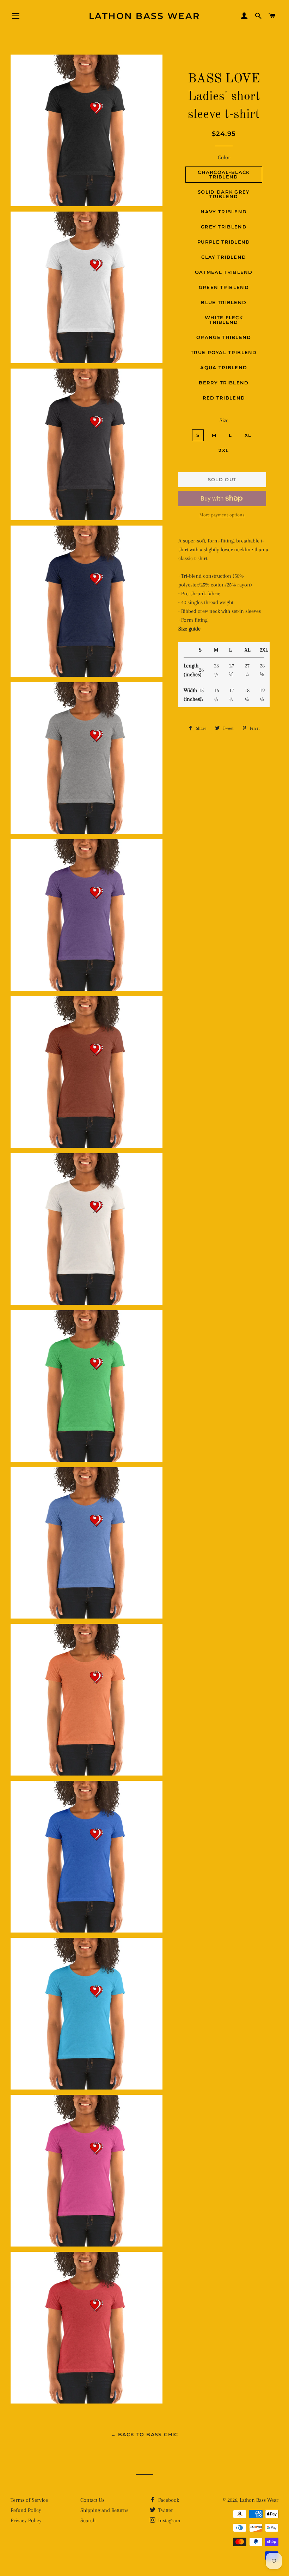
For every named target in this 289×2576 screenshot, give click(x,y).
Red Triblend (224, 398)
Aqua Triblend (224, 367)
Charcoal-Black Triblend (224, 174)
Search (88, 2520)
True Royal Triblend (224, 352)
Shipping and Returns (104, 2510)
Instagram (169, 2520)
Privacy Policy (26, 2520)
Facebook (168, 2500)
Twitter (165, 2510)
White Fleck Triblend (224, 320)
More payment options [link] (222, 515)
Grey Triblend (224, 227)
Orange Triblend (224, 337)
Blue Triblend (224, 302)
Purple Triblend (224, 242)
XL (248, 435)
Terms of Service (29, 2500)
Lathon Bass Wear (144, 16)
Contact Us (92, 2500)
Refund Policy (26, 2510)
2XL (224, 450)
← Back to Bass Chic (144, 2434)
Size (224, 420)
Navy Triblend (224, 212)
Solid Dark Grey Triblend (224, 194)
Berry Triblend (224, 383)
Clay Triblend (224, 257)
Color (224, 157)
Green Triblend (224, 287)
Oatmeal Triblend (224, 272)
